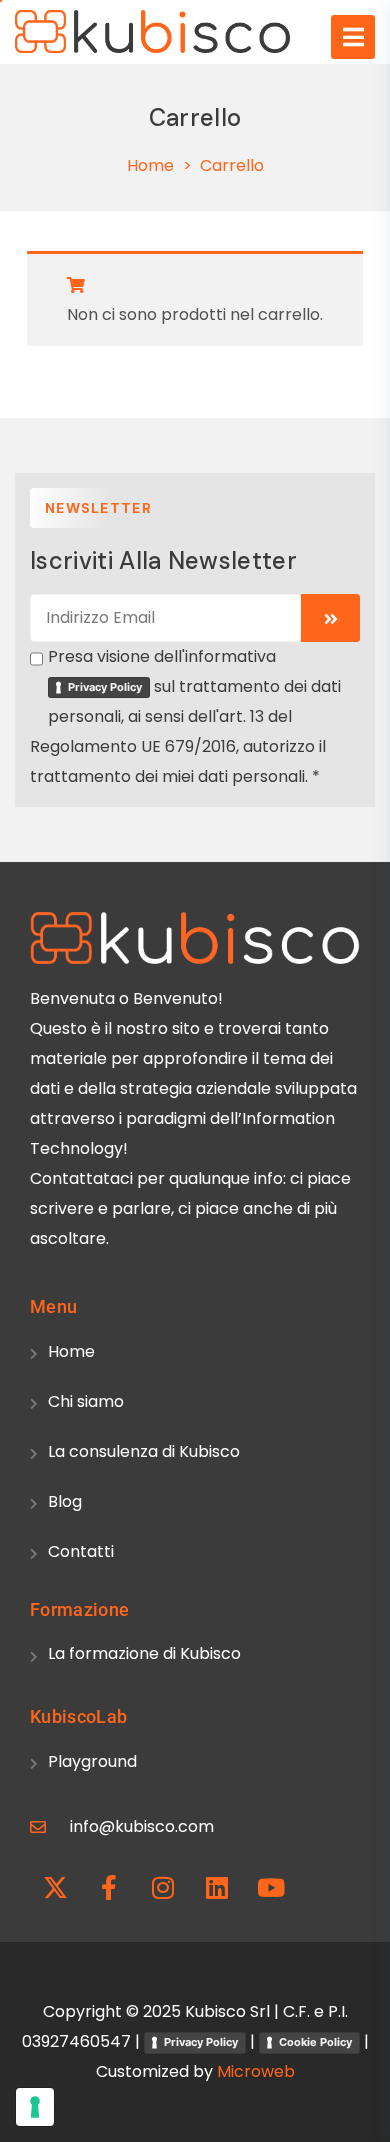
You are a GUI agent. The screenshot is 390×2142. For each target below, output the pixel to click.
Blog (65, 1501)
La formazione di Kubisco (144, 1653)
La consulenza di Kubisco (144, 1451)
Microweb (256, 2071)
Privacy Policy (105, 687)
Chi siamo (86, 1401)
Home (150, 165)
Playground (92, 1761)
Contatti (81, 1551)
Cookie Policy (315, 2042)
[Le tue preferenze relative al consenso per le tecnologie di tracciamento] (35, 2107)
